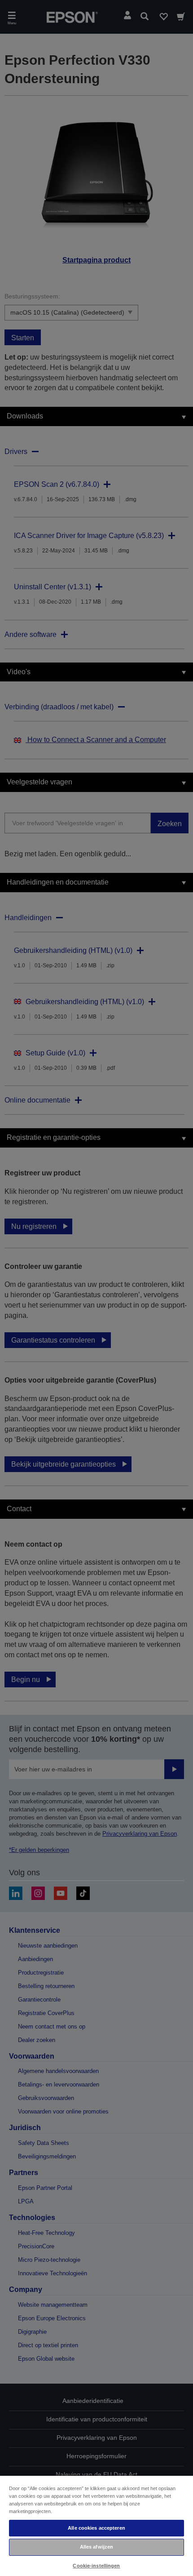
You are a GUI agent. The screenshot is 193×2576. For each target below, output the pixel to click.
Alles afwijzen (97, 2547)
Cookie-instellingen (96, 2566)
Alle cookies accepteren (96, 2528)
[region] (96, 2525)
